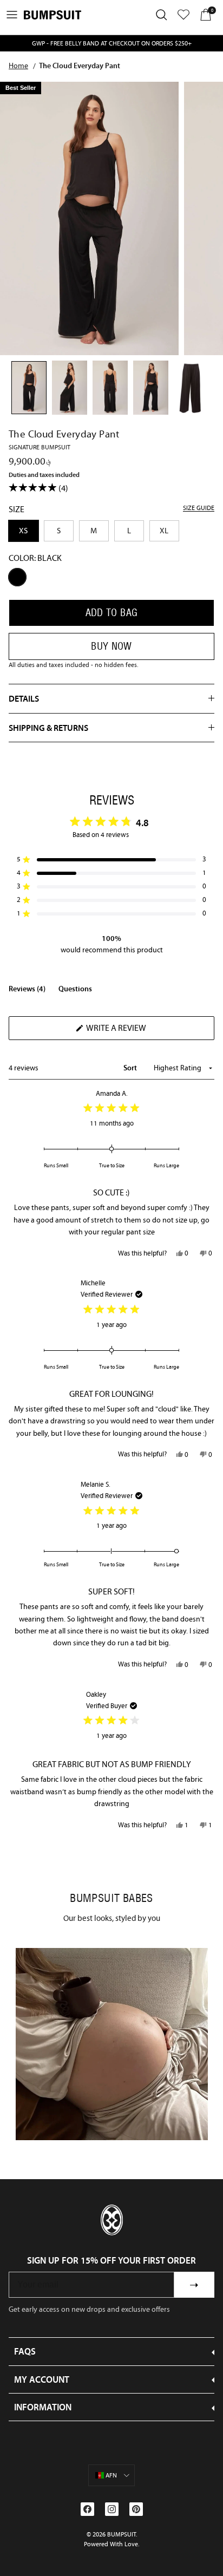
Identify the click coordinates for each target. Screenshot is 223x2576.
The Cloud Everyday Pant (80, 66)
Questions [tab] (75, 991)
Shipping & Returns (48, 728)
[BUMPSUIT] (53, 15)
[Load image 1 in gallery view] (89, 218)
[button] (111, 859)
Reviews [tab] (27, 991)
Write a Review (135, 1031)
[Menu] (12, 15)
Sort (131, 1068)
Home (18, 66)
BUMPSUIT (122, 2534)
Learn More (112, 2044)
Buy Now (111, 646)
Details (24, 698)
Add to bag (112, 613)
